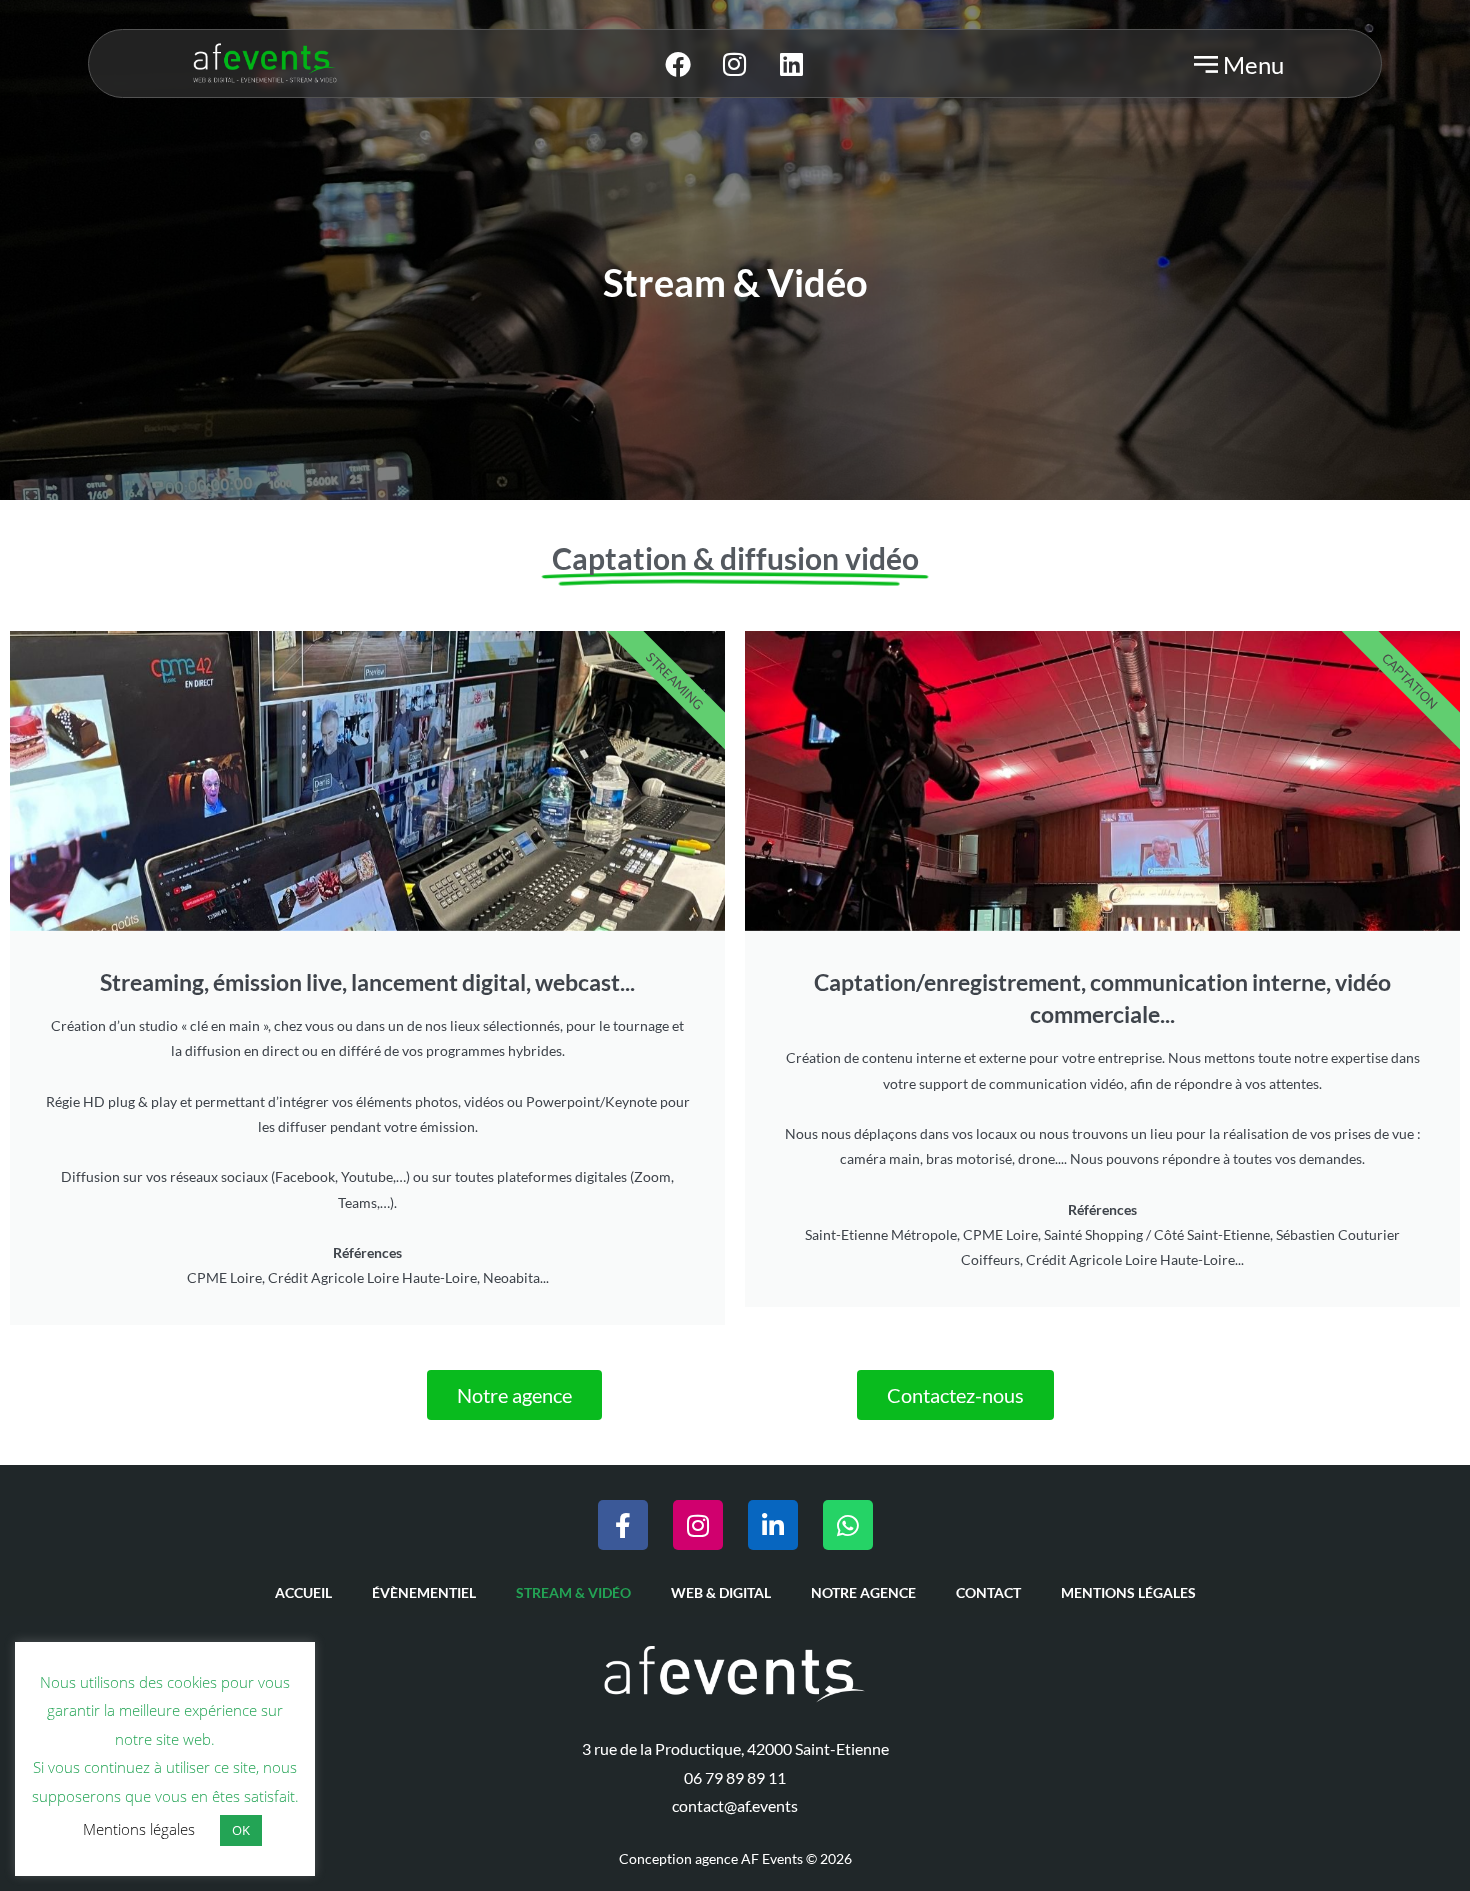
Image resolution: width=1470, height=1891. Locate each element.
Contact (988, 1592)
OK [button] (241, 1830)
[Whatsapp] (848, 1525)
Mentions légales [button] (139, 1829)
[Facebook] (678, 64)
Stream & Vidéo (573, 1592)
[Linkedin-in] (773, 1525)
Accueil (303, 1592)
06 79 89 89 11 (735, 1777)
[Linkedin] (792, 64)
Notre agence (863, 1592)
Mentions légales (1128, 1592)
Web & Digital (721, 1592)
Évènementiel (424, 1592)
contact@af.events (735, 1805)
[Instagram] (735, 64)
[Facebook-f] (623, 1525)
